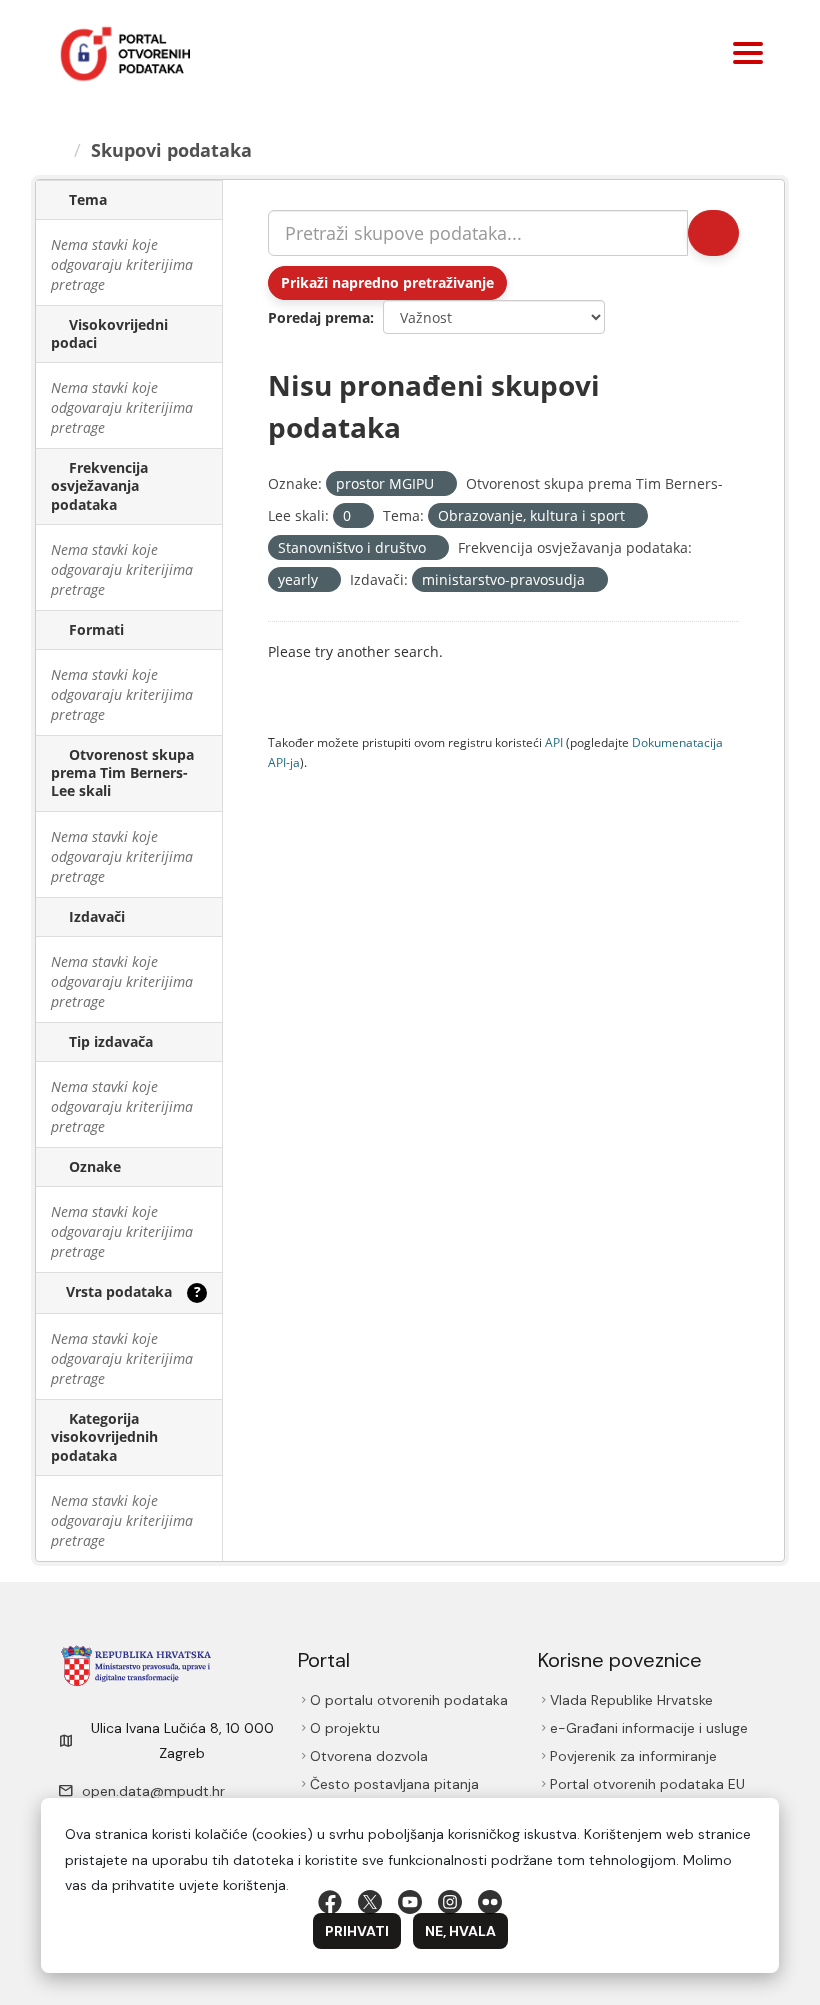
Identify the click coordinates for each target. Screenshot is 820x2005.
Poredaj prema (319, 317)
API (554, 742)
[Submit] (713, 233)
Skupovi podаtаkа (171, 150)
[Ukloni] (442, 484)
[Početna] (57, 150)
